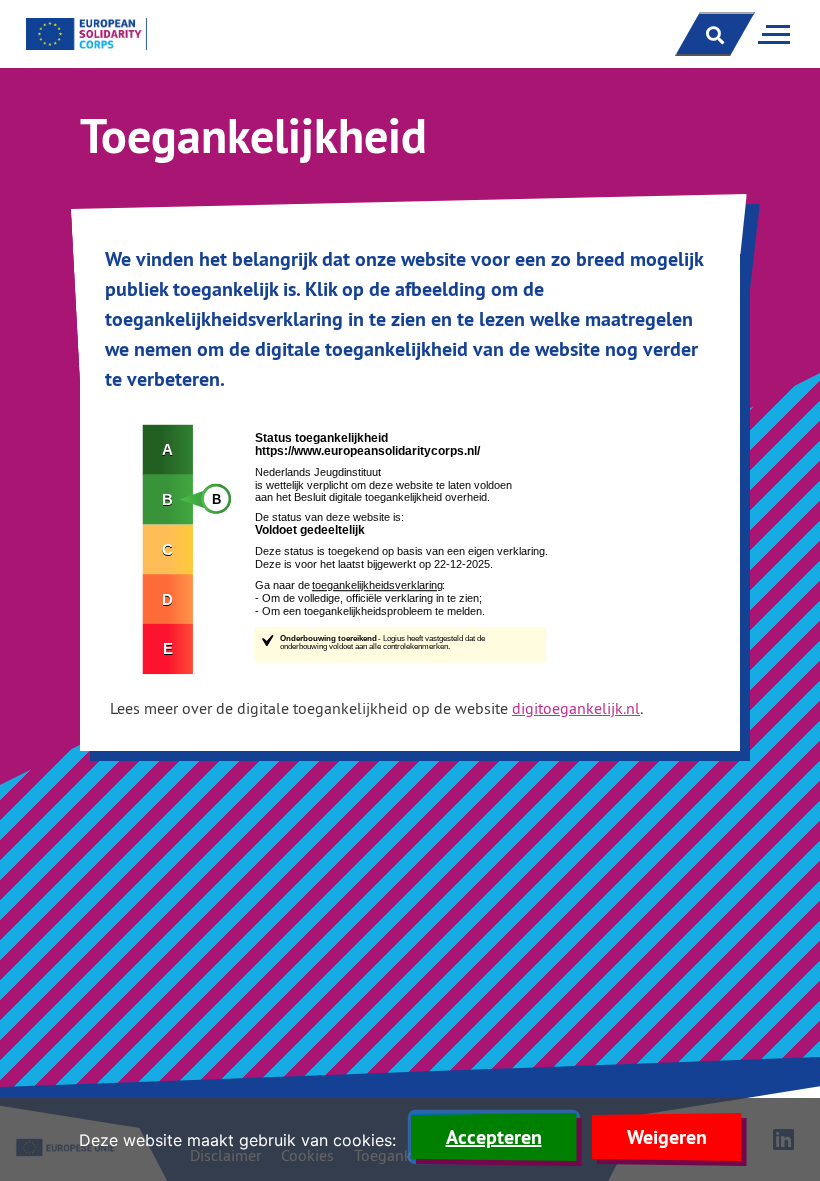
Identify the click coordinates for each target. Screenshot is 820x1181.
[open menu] (770, 34)
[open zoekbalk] (715, 34)
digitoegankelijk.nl (576, 708)
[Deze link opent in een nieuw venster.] (410, 548)
